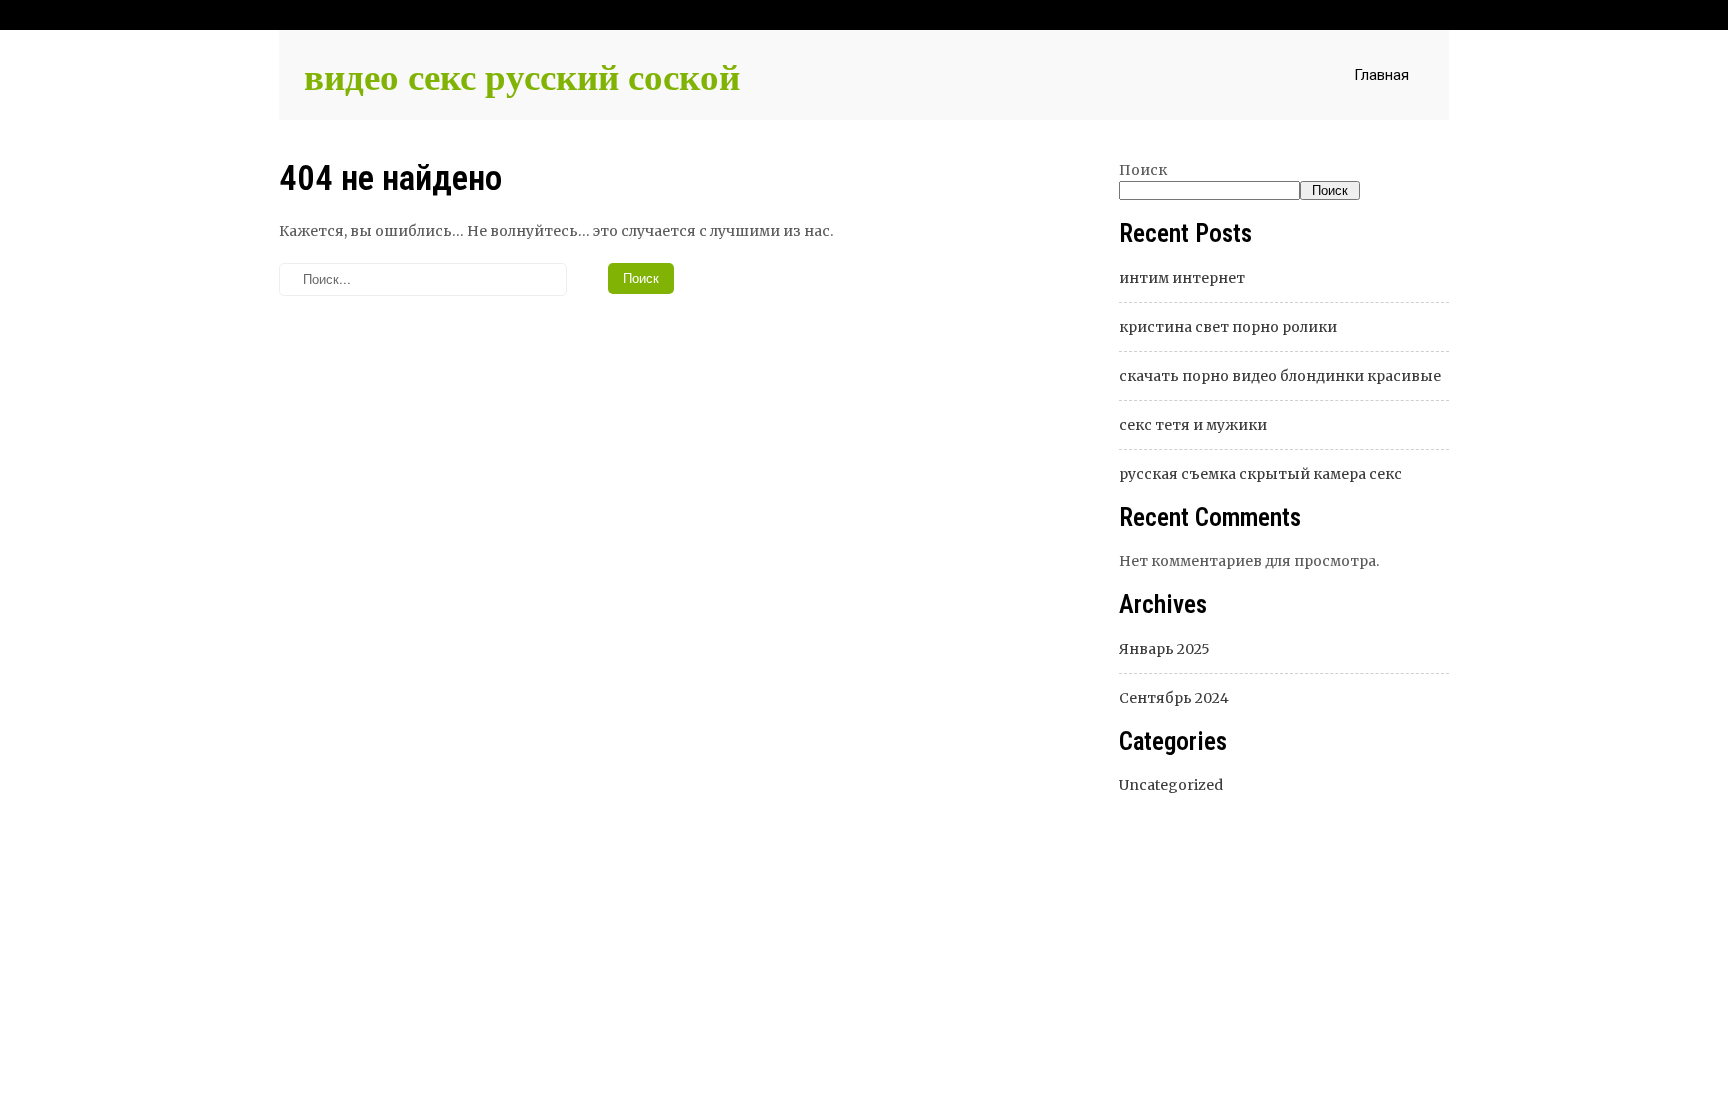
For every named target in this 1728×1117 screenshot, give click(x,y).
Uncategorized (1171, 785)
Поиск (1143, 170)
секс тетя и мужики (1193, 425)
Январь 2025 (1164, 649)
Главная (1381, 75)
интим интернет (1182, 278)
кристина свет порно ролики (1228, 327)
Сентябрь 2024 (1174, 698)
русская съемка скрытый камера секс (1260, 474)
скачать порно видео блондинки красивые (1280, 376)
